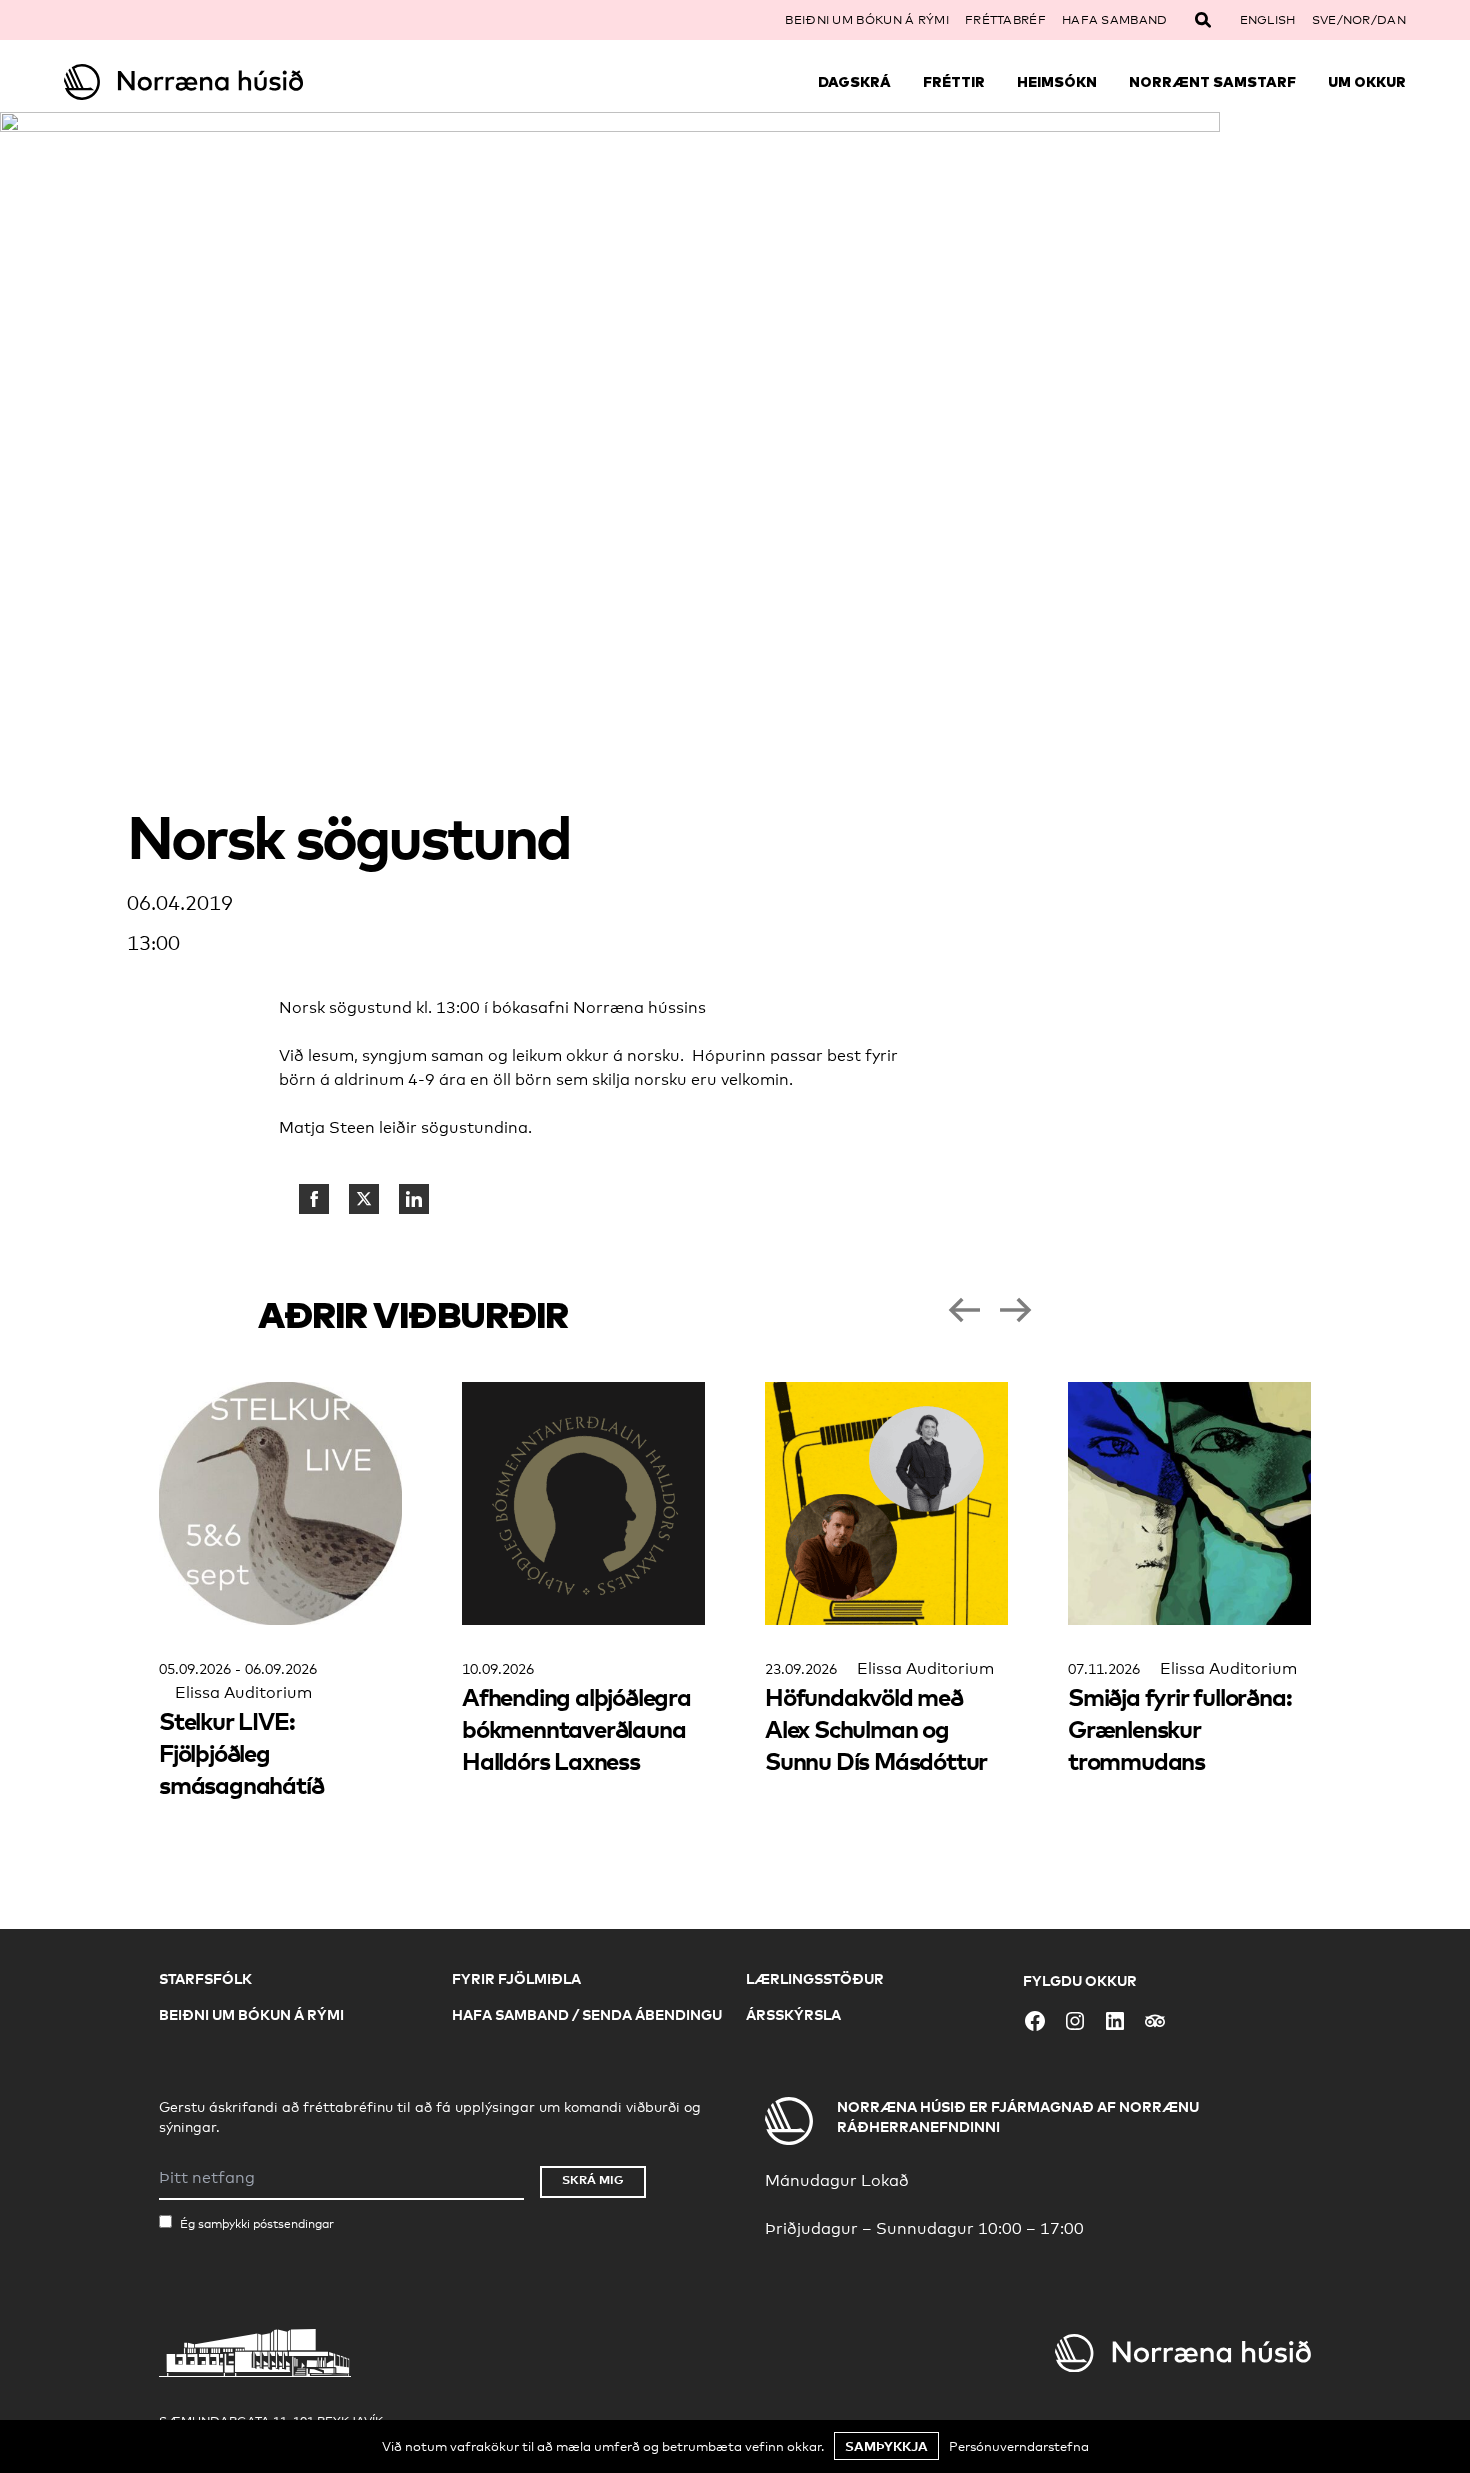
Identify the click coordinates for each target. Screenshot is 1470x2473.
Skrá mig (593, 2179)
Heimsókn (1057, 82)
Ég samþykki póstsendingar (257, 2224)
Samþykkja (886, 2446)
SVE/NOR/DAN (1359, 20)
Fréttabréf (1005, 20)
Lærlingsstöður (815, 1978)
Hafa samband (1115, 20)
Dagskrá (854, 82)
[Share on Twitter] (364, 1199)
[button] (964, 1310)
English (1268, 20)
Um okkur (1367, 82)
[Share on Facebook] (314, 1199)
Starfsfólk (205, 1978)
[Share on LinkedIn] (414, 1199)
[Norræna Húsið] (232, 82)
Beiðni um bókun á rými (867, 20)
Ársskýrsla (793, 2014)
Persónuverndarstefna (1019, 2446)
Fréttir (954, 82)
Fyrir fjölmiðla (516, 1978)
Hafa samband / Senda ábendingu (587, 2014)
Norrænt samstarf (1212, 82)
